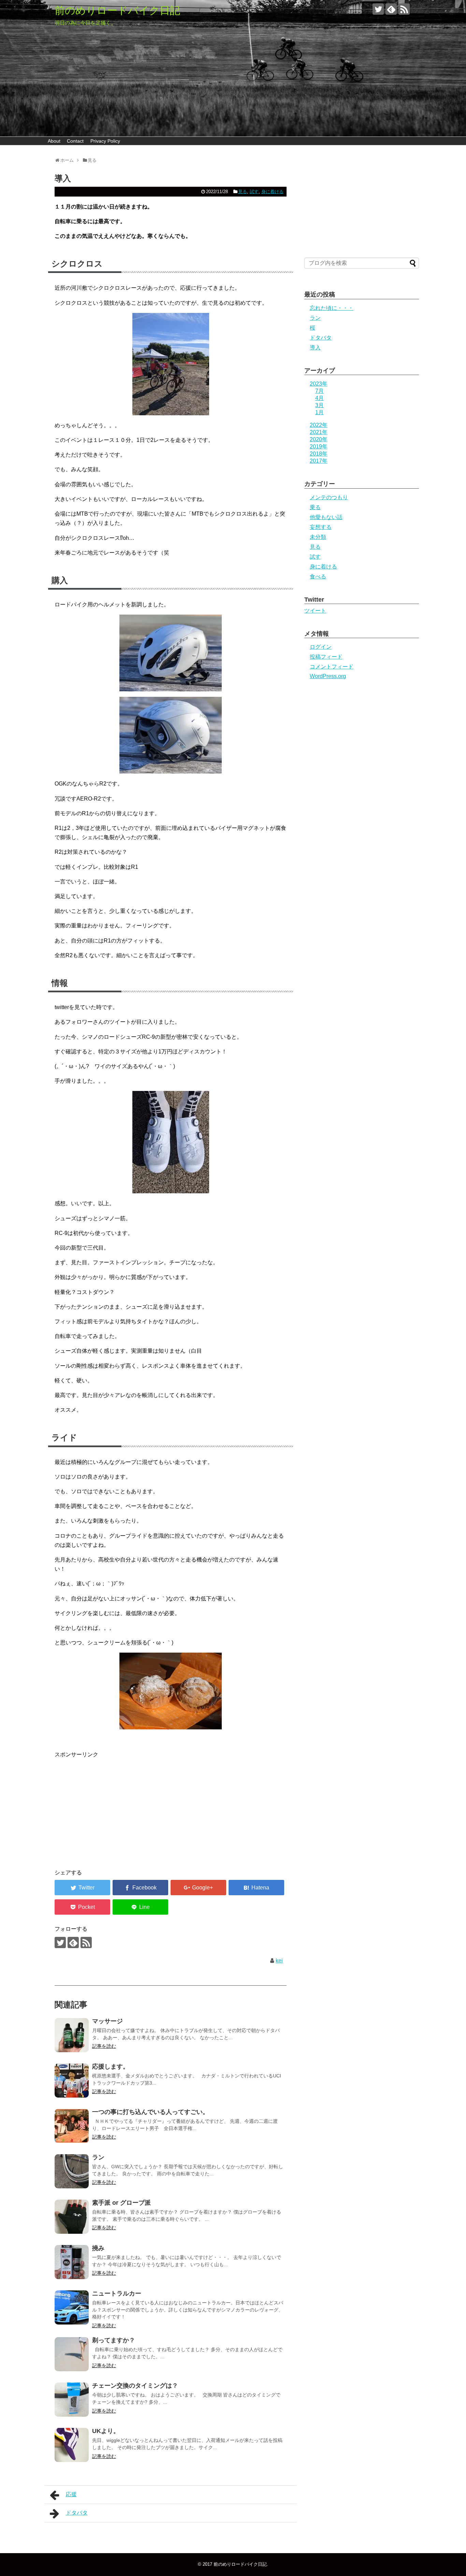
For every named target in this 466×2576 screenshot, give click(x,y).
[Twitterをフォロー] (378, 9)
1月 (319, 412)
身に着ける (272, 192)
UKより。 (106, 2431)
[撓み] (72, 2262)
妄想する (321, 527)
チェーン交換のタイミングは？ (135, 2386)
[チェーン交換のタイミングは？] (72, 2400)
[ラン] (72, 2171)
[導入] (256, 1888)
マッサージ (107, 2021)
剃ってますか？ (114, 2340)
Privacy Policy (105, 141)
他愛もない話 (326, 517)
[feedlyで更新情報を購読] (391, 9)
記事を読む (104, 2046)
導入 (315, 348)
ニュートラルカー (117, 2293)
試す (254, 192)
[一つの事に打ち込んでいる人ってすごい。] (72, 2126)
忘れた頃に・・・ (332, 308)
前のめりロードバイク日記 (117, 10)
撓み (98, 2248)
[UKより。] (72, 2445)
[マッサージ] (72, 2035)
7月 (319, 391)
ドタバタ (77, 2513)
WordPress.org (328, 676)
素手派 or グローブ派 (121, 2203)
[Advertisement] (112, 1807)
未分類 (318, 537)
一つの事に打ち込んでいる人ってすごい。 (150, 2112)
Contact (75, 141)
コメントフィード (332, 667)
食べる (318, 577)
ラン (98, 2157)
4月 (319, 398)
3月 (319, 405)
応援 (71, 2494)
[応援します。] (72, 2081)
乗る (315, 507)
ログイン (321, 647)
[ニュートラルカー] (72, 2307)
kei (279, 1961)
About (54, 141)
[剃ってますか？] (72, 2354)
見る (243, 192)
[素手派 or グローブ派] (72, 2217)
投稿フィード (326, 657)
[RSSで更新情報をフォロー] (404, 9)
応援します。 (111, 2067)
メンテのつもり (329, 497)
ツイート (315, 611)
